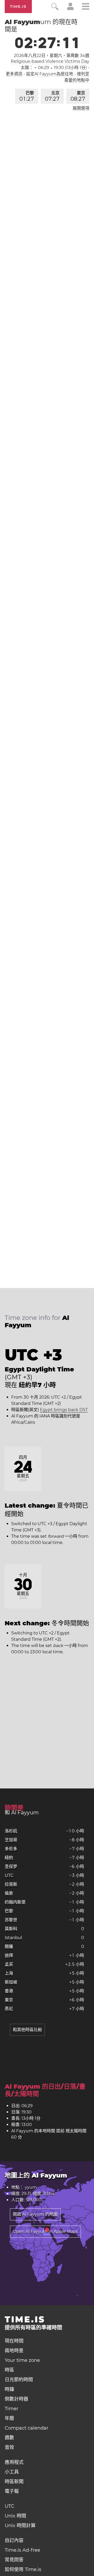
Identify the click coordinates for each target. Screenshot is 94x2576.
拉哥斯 (11, 1884)
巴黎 (27, 96)
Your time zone (22, 2360)
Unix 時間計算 (20, 2526)
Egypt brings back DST (64, 1410)
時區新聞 (14, 2482)
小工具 (12, 2472)
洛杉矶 (11, 1831)
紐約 (9, 1858)
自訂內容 (14, 2540)
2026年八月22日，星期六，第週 (52, 56)
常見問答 (14, 2560)
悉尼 (9, 2009)
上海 (9, 1973)
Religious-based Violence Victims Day (50, 61)
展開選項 (81, 108)
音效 (9, 2447)
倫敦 (9, 1893)
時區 (9, 2370)
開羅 (9, 1947)
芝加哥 (11, 1840)
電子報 (12, 2491)
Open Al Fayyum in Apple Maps (45, 2232)
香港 (9, 1991)
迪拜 (9, 1955)
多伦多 (11, 1849)
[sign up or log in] (70, 9)
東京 (78, 96)
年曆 (9, 2418)
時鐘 (9, 2389)
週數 (9, 2438)
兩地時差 (14, 2351)
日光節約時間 (19, 2380)
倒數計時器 (16, 2399)
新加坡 (11, 1982)
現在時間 (14, 2341)
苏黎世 (11, 1920)
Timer (11, 2409)
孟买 (9, 1964)
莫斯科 (11, 1929)
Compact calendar (27, 2428)
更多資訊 (14, 74)
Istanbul (13, 1938)
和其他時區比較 (27, 2030)
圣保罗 (11, 1867)
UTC (9, 1875)
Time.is (18, 7)
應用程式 (14, 2462)
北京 (52, 96)
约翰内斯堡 (15, 1902)
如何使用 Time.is (23, 2569)
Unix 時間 (15, 2516)
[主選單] (86, 7)
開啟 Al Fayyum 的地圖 (35, 2214)
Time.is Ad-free (22, 2550)
